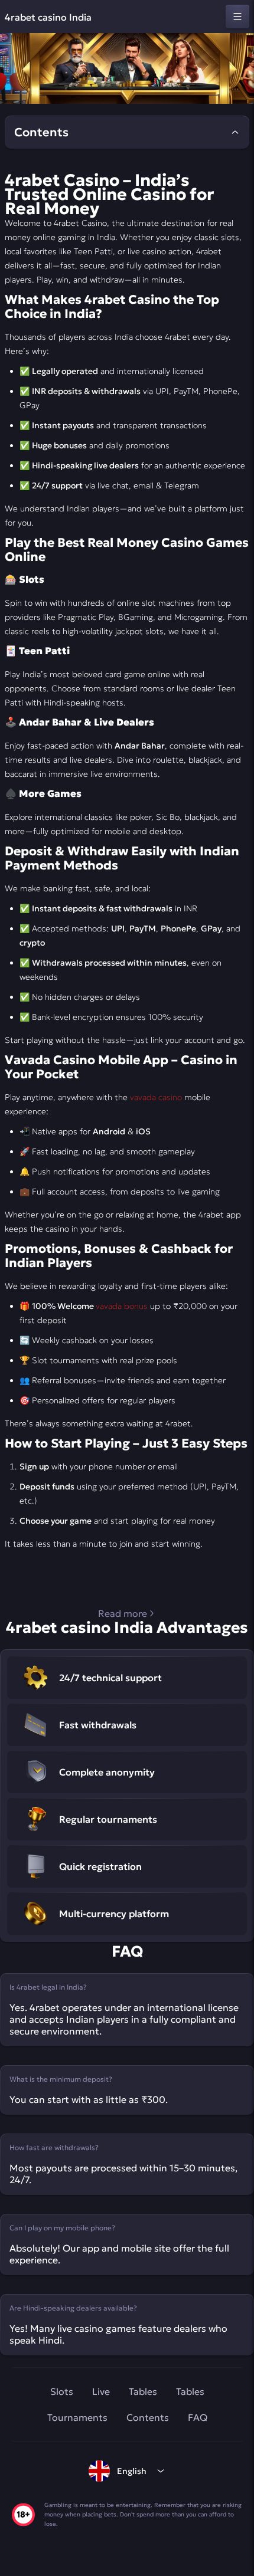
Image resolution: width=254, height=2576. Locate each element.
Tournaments (77, 2417)
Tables (143, 2391)
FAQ (198, 2417)
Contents (148, 2417)
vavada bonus (122, 1306)
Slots (62, 2391)
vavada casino (156, 1097)
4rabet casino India (48, 17)
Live (101, 2391)
